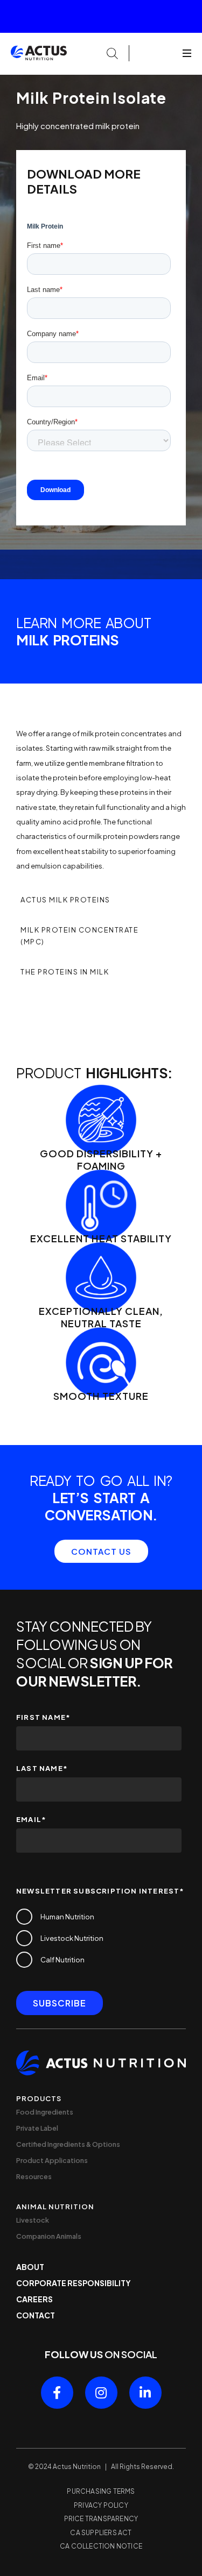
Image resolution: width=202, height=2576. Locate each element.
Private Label (37, 2128)
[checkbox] (99, 1938)
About (30, 2267)
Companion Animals (49, 2236)
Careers (34, 2299)
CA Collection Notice (101, 2546)
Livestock (33, 2220)
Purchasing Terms (101, 2491)
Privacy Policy (101, 2505)
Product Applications (52, 2160)
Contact (36, 2315)
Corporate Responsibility (74, 2283)
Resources (34, 2176)
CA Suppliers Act (101, 2533)
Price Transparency (101, 2519)
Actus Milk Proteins (65, 900)
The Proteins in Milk (65, 972)
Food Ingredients (45, 2112)
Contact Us (101, 1551)
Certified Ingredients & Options (68, 2144)
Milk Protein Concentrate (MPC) (79, 936)
